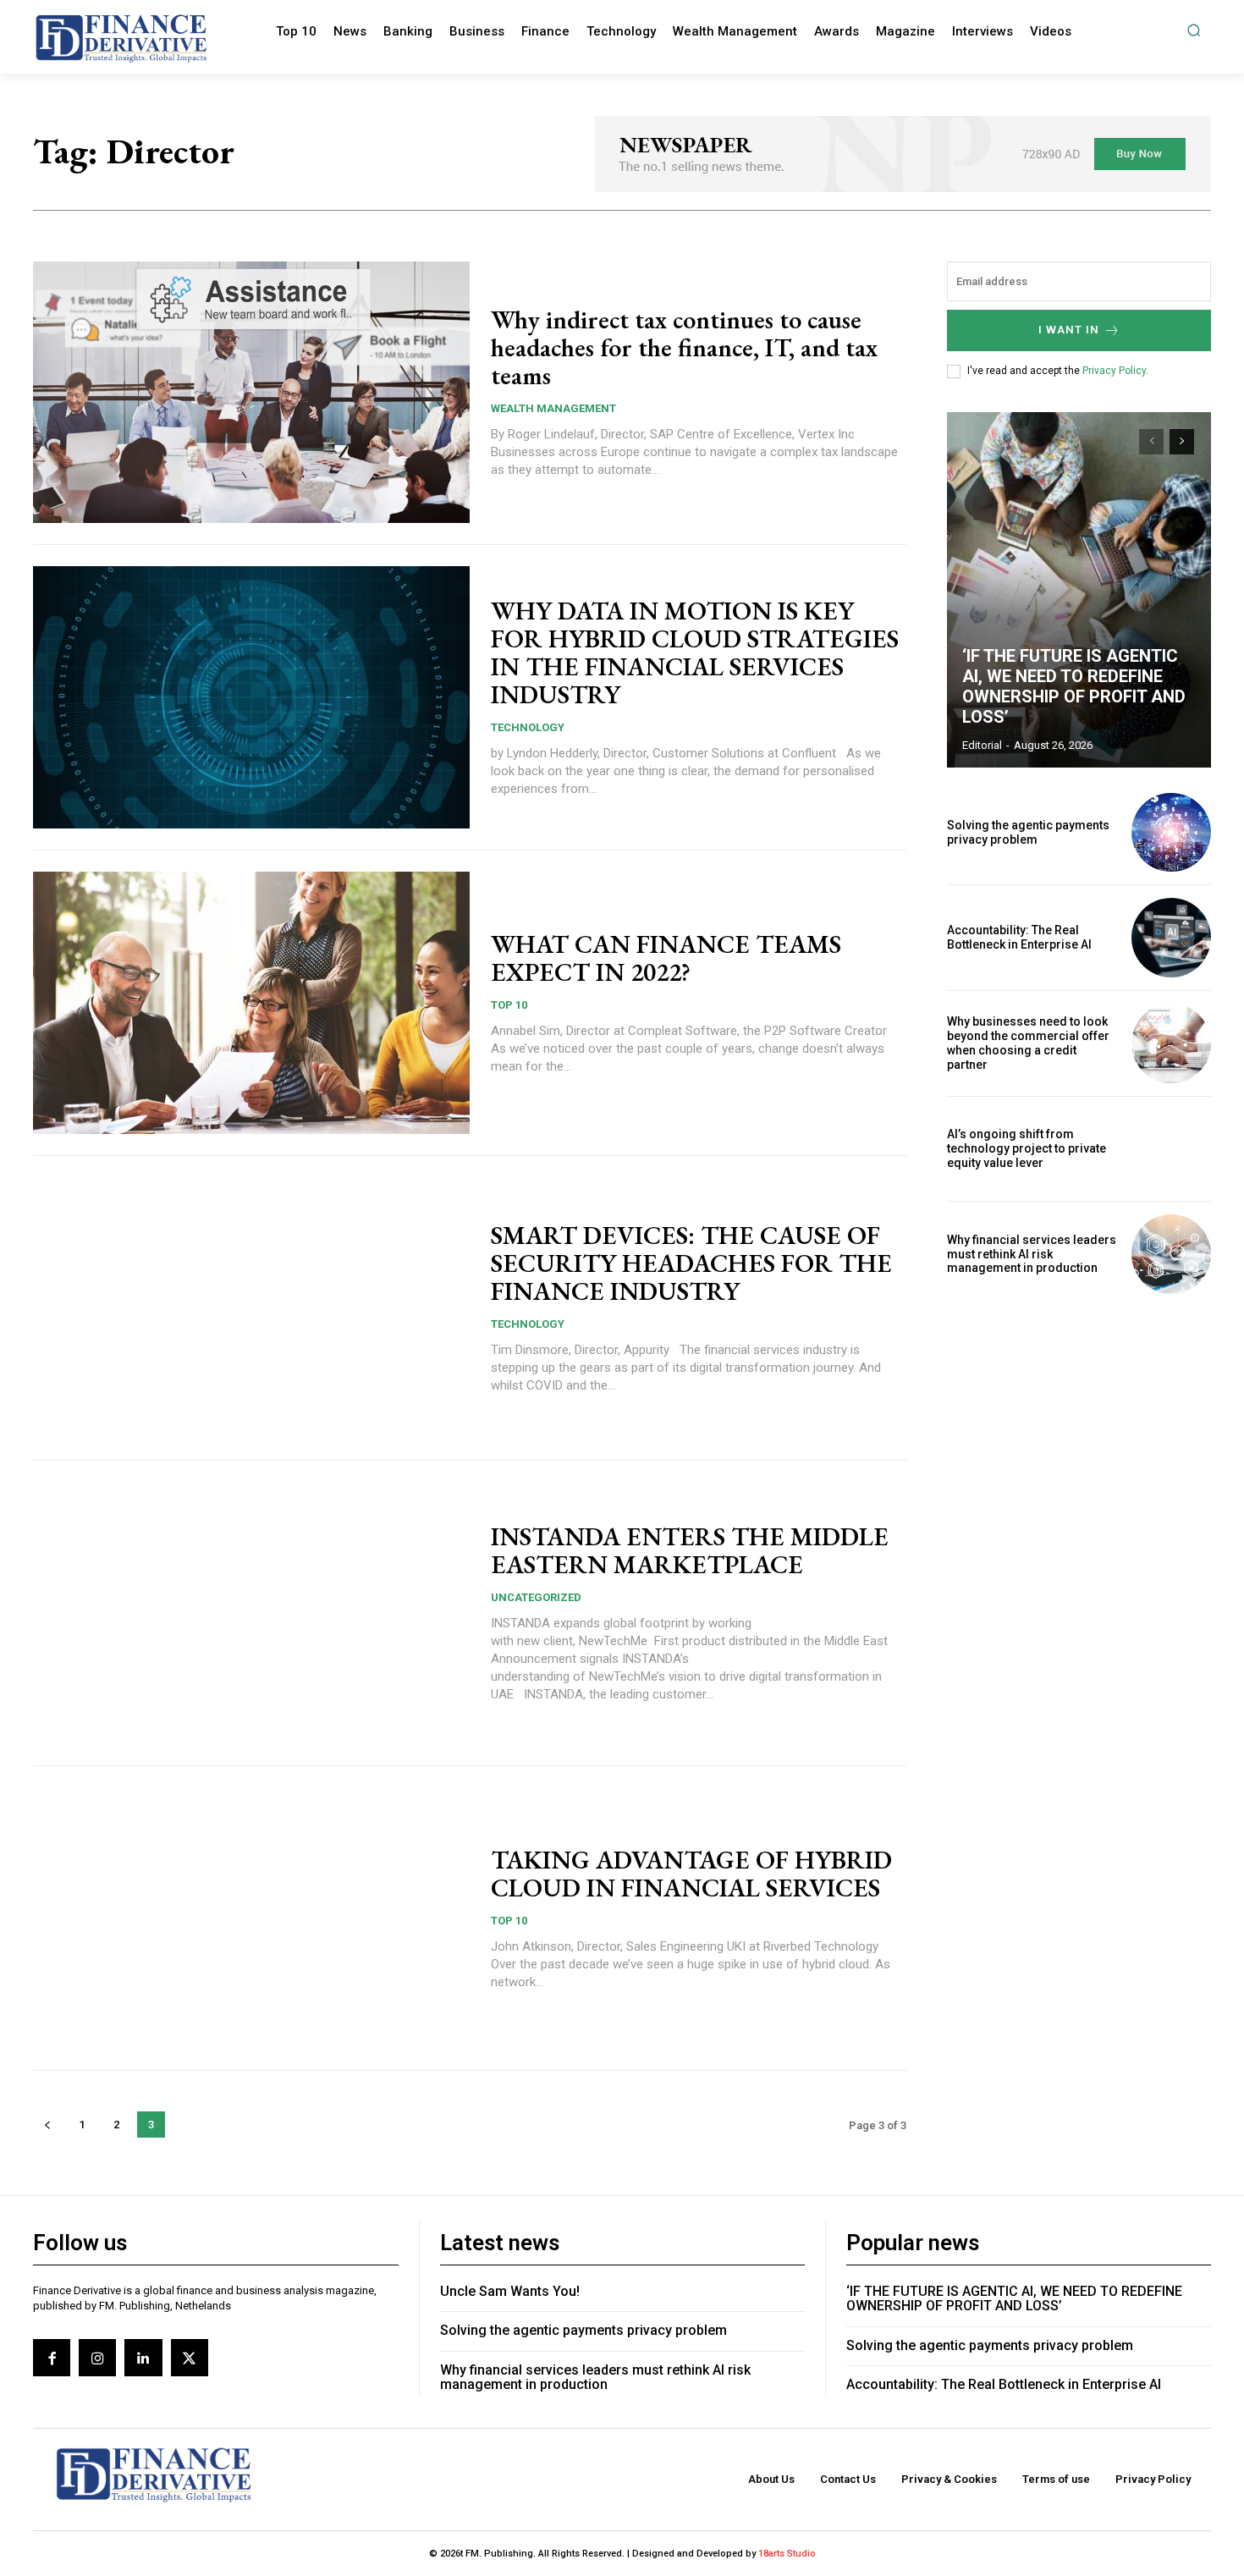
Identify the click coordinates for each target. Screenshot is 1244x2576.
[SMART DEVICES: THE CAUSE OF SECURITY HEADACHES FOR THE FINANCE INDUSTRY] (251, 1308)
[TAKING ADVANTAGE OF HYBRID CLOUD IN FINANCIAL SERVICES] (251, 1918)
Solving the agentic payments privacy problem (1028, 832)
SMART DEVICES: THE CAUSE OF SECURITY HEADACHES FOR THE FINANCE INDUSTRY (691, 1263)
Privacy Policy (1114, 371)
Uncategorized (536, 1597)
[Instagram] (97, 2358)
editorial (982, 745)
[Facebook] (52, 2358)
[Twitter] (190, 2358)
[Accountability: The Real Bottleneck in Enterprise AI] (1171, 938)
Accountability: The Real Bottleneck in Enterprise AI (1019, 937)
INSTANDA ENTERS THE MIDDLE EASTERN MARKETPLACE (690, 1550)
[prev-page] (47, 2125)
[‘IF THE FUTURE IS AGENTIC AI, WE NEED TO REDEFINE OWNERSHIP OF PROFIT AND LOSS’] (1079, 590)
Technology (528, 727)
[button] (1194, 30)
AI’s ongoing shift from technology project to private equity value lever (1027, 1148)
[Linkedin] (143, 2358)
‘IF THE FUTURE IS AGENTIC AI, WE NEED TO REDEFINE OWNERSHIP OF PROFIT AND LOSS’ (1074, 686)
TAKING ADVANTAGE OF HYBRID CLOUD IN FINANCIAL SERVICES (691, 1874)
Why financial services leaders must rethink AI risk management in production (1032, 1254)
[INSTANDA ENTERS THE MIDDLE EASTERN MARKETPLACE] (251, 1613)
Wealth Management (553, 408)
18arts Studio (787, 2554)
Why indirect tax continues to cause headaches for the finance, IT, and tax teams (684, 347)
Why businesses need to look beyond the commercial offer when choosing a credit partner (1028, 1043)
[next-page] (1182, 442)
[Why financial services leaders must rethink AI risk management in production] (1171, 1254)
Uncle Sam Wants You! (510, 2291)
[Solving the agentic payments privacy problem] (1171, 833)
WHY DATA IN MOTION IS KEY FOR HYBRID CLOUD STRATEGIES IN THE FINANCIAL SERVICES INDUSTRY (695, 652)
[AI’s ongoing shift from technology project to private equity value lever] (1171, 1149)
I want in (1069, 330)
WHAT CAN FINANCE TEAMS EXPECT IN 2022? (666, 958)
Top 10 (509, 1005)
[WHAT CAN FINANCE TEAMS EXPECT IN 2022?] (251, 1003)
